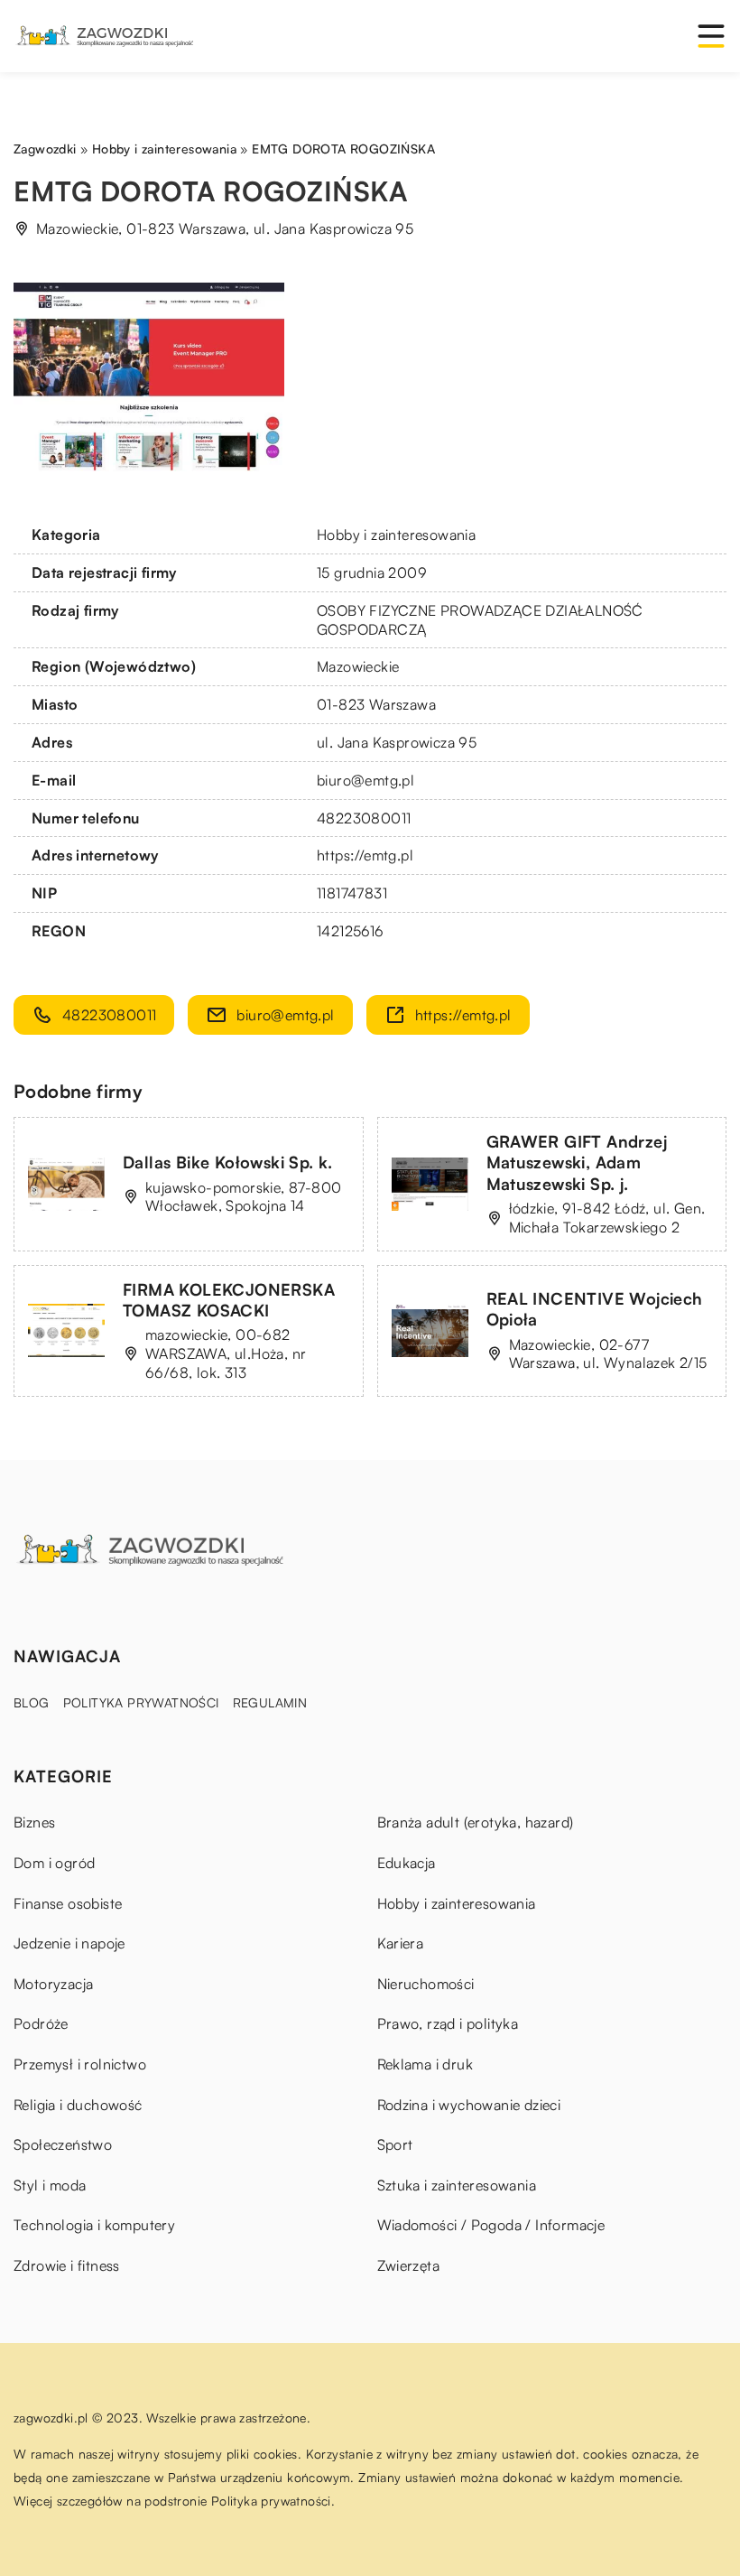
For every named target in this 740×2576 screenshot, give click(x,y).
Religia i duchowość (78, 2105)
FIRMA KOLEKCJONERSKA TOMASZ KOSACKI (229, 1300)
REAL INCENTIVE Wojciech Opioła (595, 1309)
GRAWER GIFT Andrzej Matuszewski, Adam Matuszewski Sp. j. (577, 1162)
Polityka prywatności (141, 1702)
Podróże (41, 2023)
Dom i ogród (54, 1863)
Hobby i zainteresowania (396, 535)
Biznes (34, 1822)
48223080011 (364, 818)
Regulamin (270, 1702)
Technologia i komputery (94, 2225)
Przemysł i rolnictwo (80, 2064)
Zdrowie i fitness (67, 2265)
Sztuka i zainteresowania (457, 2185)
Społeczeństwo (63, 2144)
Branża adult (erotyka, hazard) (476, 1822)
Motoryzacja (53, 1984)
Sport (395, 2144)
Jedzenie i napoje (69, 1943)
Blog (32, 1702)
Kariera (401, 1943)
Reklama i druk (425, 2064)
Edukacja (407, 1863)
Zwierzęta (409, 2265)
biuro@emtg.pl (365, 780)
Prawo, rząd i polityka (448, 2023)
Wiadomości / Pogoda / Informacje (491, 2225)
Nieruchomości (426, 1984)
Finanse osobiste (68, 1903)
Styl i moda (50, 2185)
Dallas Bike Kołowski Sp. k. (228, 1162)
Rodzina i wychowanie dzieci (469, 2105)
